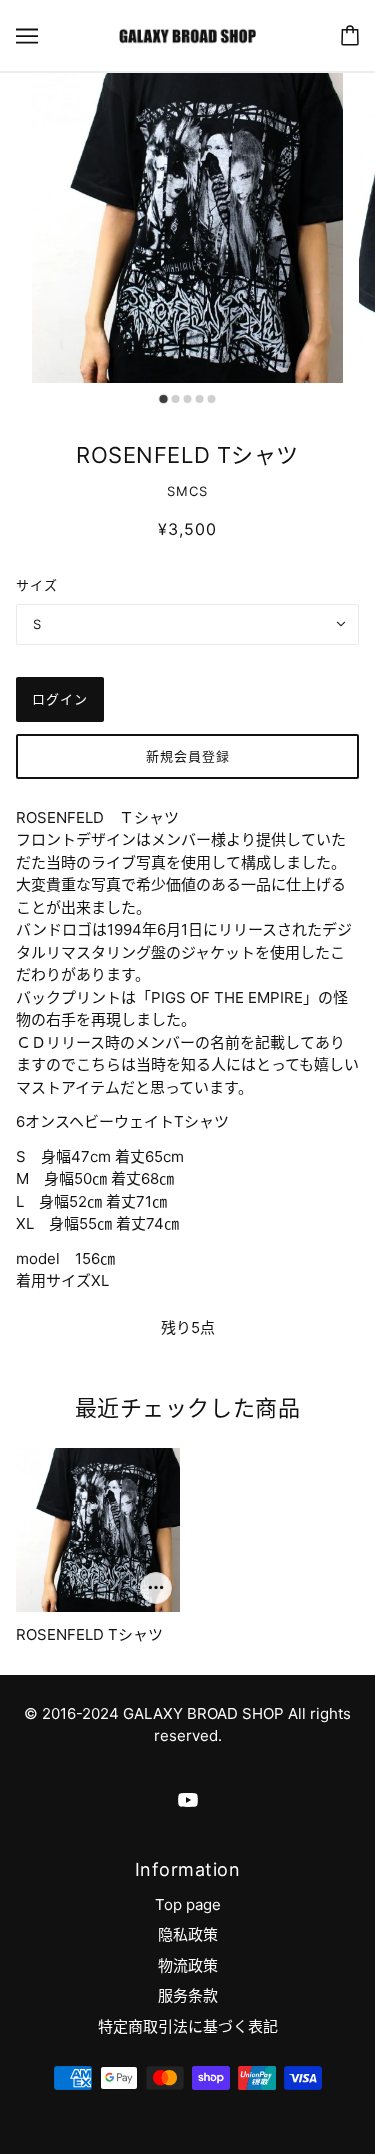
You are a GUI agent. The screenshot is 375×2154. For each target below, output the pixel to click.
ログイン (60, 699)
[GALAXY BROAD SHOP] (187, 34)
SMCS (187, 491)
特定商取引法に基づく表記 (188, 2026)
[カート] (350, 35)
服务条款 (188, 1995)
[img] (188, 1799)
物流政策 (188, 1965)
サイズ (37, 585)
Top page (188, 1904)
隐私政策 (188, 1934)
